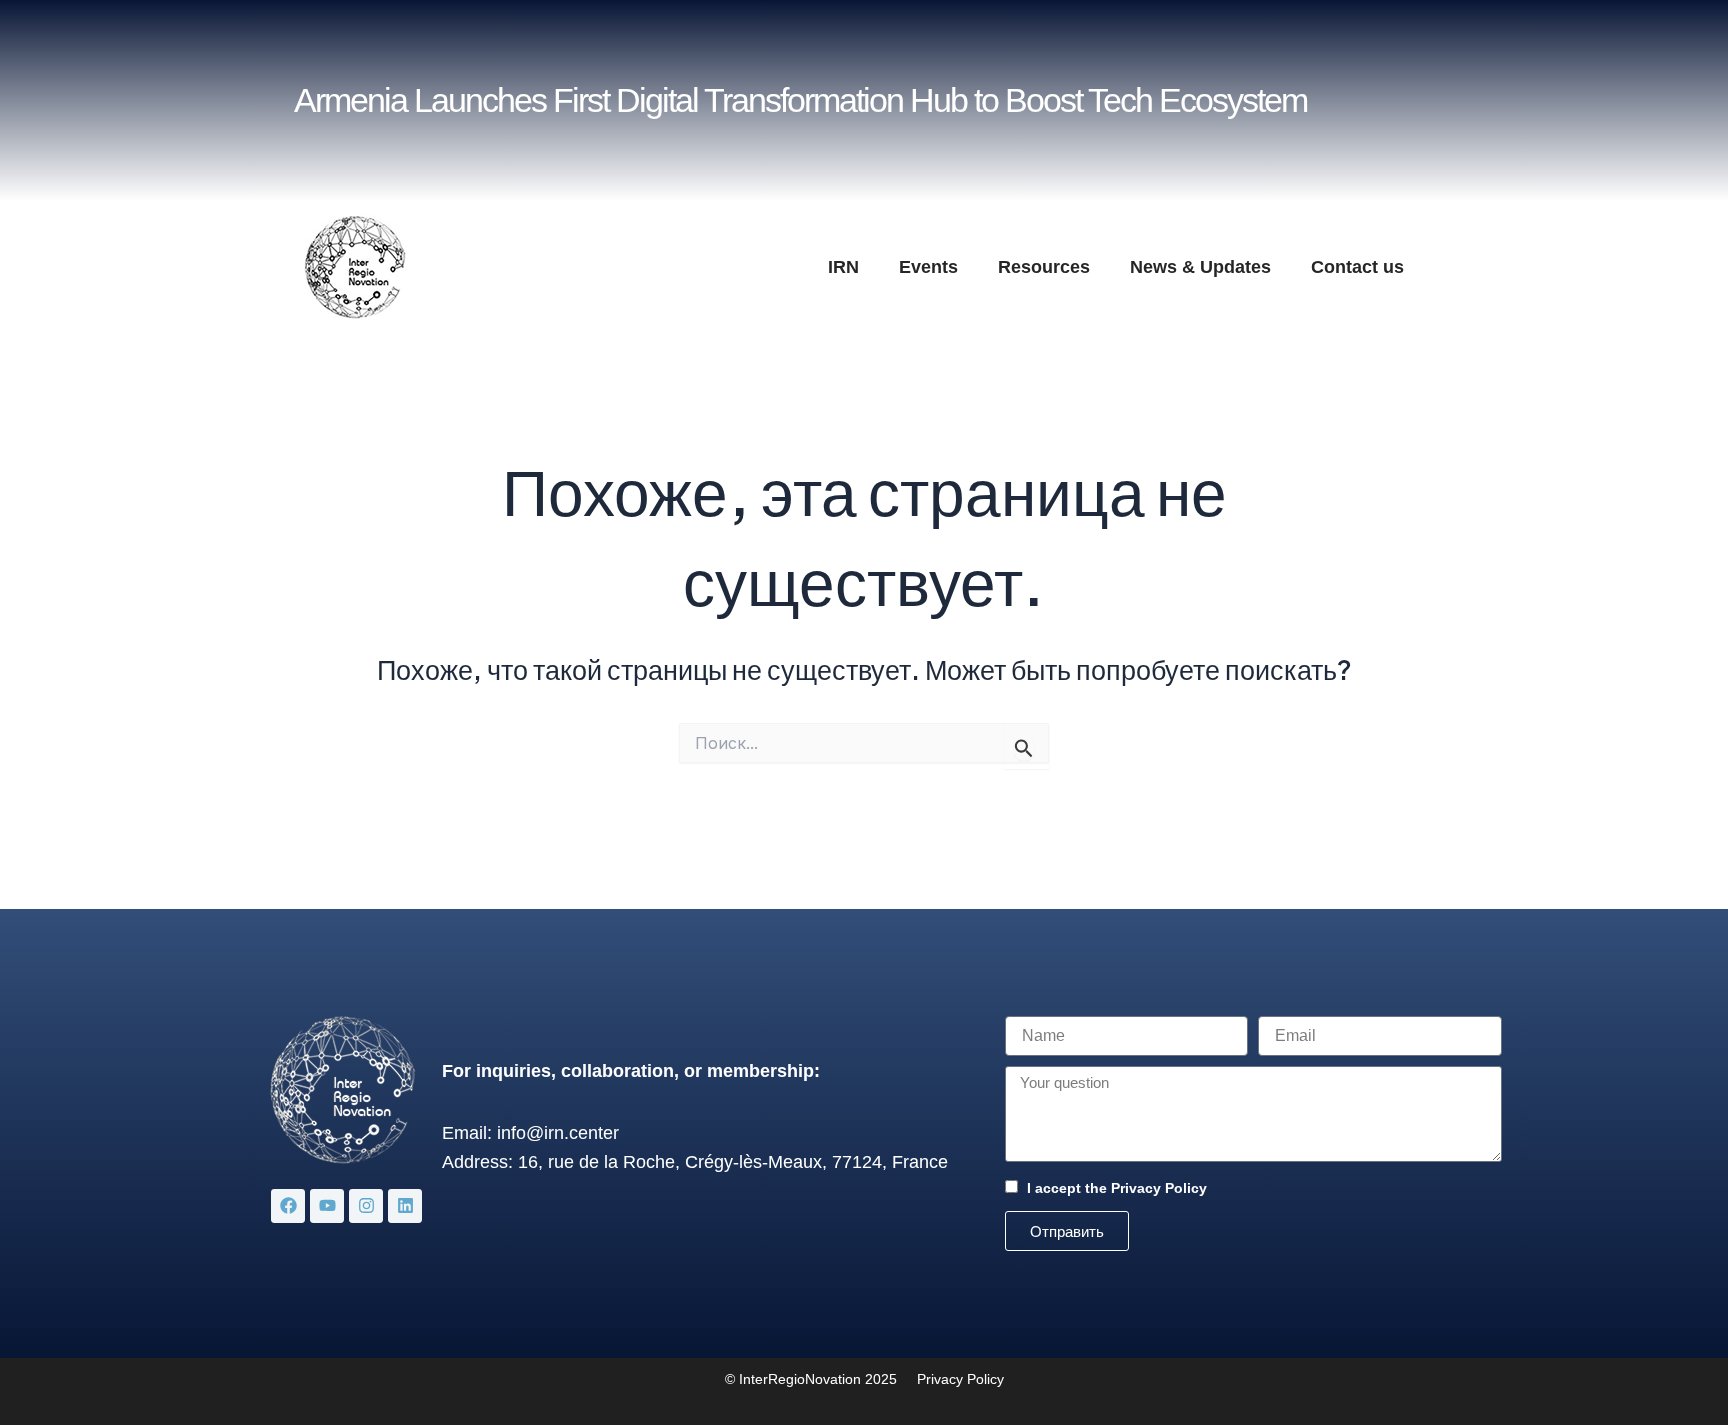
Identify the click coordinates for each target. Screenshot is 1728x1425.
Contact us (1357, 267)
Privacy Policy (1159, 1188)
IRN (843, 267)
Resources (1044, 267)
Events (928, 267)
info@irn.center (558, 1133)
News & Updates (1200, 267)
